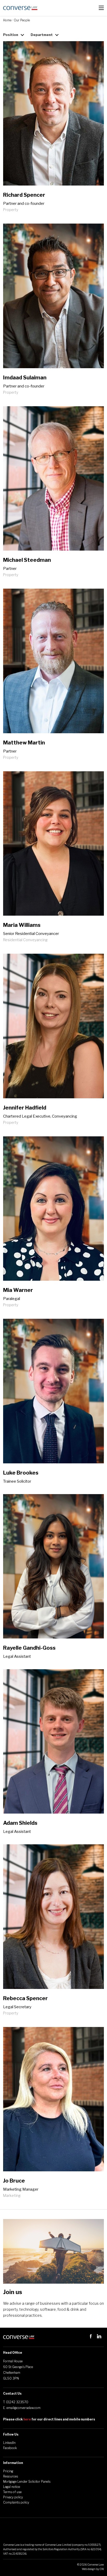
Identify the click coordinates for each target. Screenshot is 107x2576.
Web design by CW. (93, 2569)
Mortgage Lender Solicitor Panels (27, 2482)
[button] (101, 8)
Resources (11, 2476)
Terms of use (12, 2492)
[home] (20, 8)
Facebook (10, 2448)
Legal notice (12, 2487)
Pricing (8, 2471)
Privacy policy (13, 2497)
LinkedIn (9, 2443)
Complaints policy (16, 2502)
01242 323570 (17, 2402)
